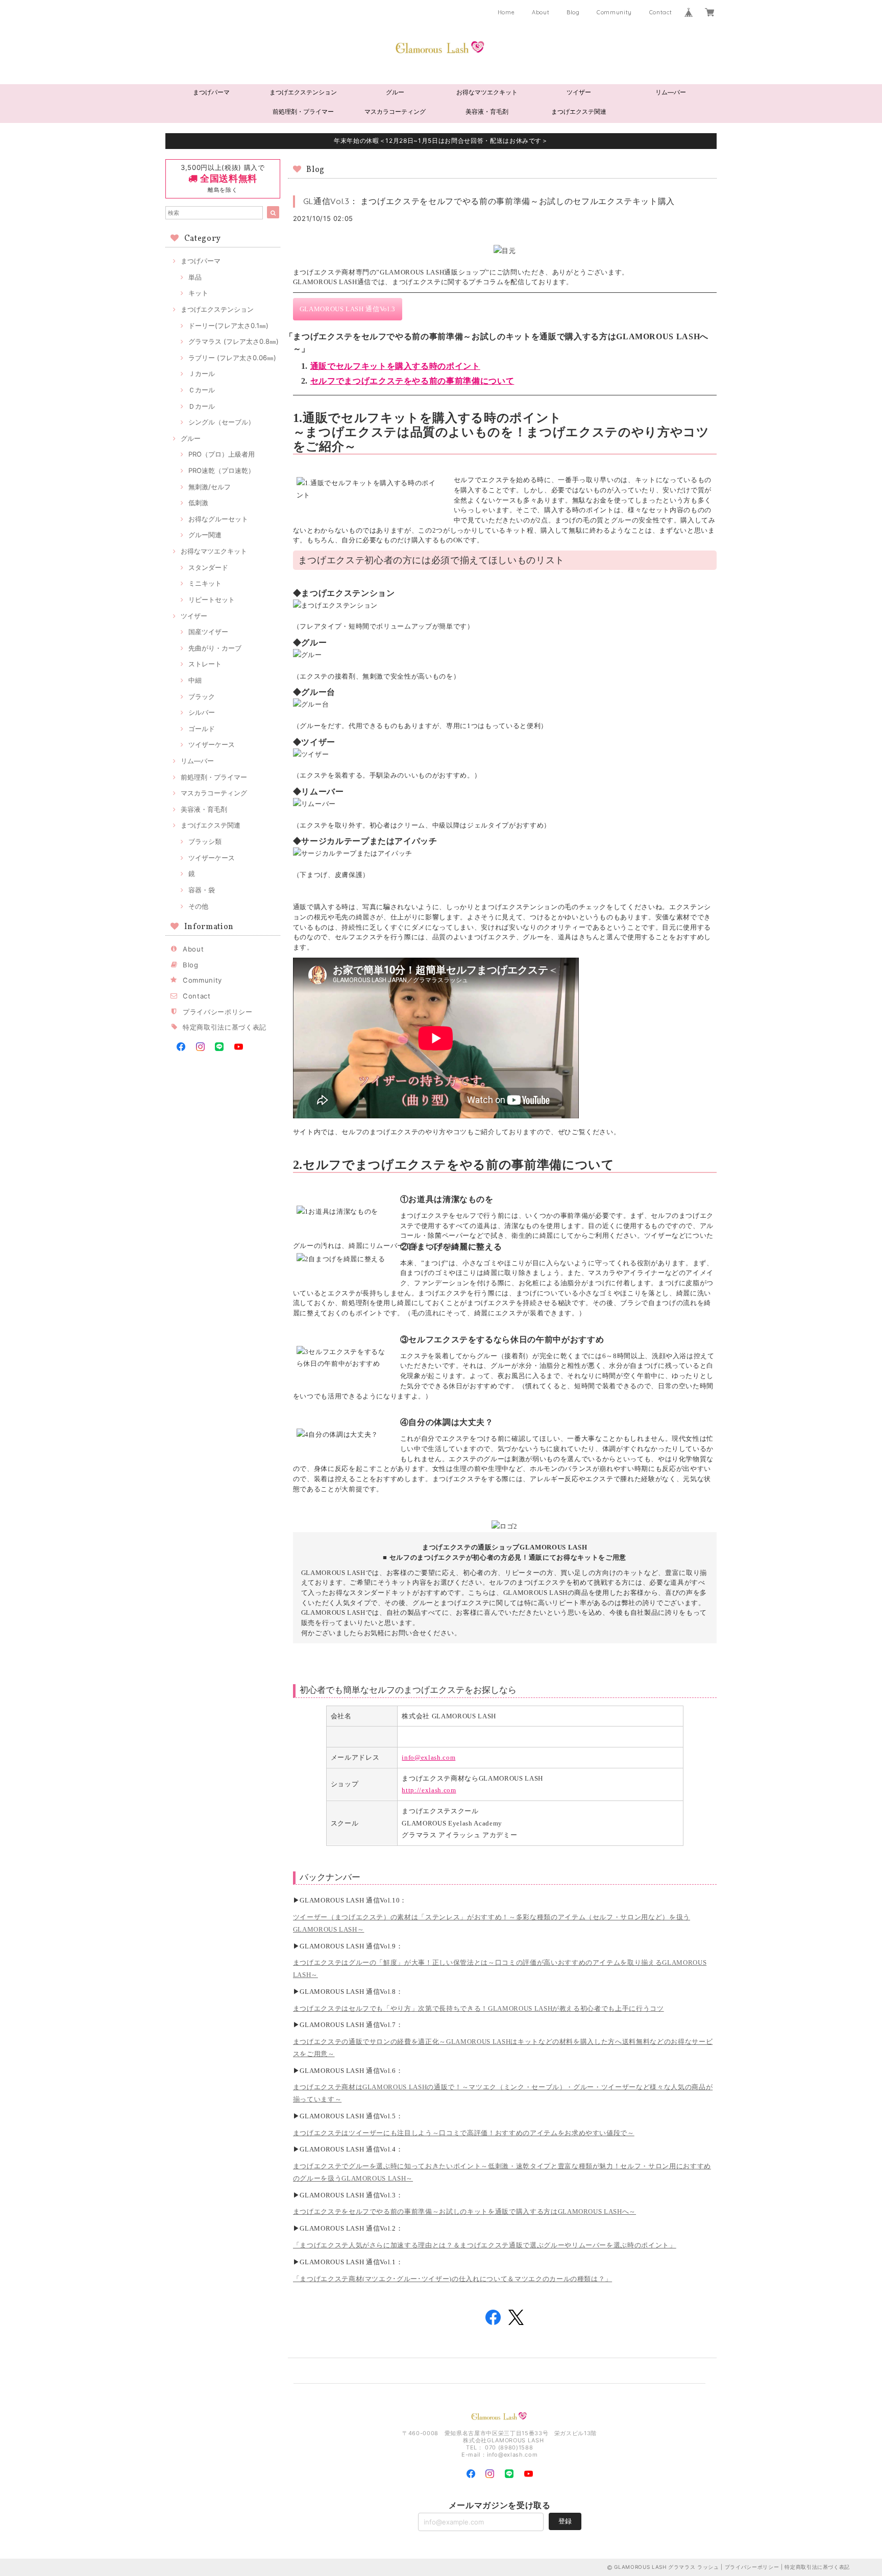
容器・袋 (202, 890)
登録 (565, 2521)
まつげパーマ (211, 92)
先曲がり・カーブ (215, 648)
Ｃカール (202, 390)
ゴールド (202, 729)
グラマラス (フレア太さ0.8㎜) (234, 341)
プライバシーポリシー (218, 1012)
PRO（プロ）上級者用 (222, 454)
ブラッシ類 (205, 841)
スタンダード (208, 567)
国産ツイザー (208, 632)
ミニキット (205, 583)
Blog (573, 12)
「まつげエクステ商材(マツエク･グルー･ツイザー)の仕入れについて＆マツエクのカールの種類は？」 (453, 2279)
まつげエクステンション (303, 92)
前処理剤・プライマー (303, 111)
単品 (195, 277)
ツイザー (579, 92)
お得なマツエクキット (487, 92)
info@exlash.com (428, 1757)
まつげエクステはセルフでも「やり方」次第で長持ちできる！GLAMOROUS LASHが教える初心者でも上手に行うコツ (479, 2008)
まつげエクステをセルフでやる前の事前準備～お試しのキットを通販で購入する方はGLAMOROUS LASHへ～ (464, 2211)
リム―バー (671, 92)
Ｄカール (202, 406)
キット (198, 293)
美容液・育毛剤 (487, 111)
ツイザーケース (212, 744)
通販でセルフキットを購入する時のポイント (395, 366)
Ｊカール (202, 373)
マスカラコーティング (395, 111)
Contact (661, 12)
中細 (195, 680)
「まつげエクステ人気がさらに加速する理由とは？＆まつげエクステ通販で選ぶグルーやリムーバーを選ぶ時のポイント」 (485, 2245)
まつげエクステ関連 (579, 111)
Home (506, 12)
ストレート (205, 664)
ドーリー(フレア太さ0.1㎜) (228, 326)
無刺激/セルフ (210, 487)
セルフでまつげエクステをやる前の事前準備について (412, 381)
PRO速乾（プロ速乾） (222, 470)
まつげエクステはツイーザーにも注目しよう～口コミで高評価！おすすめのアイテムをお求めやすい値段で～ (464, 2133)
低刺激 (198, 503)
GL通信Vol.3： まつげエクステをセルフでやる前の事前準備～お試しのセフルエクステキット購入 (489, 201)
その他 (198, 906)
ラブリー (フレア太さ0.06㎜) (232, 358)
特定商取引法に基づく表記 (225, 1027)
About (541, 12)
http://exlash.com (429, 1790)
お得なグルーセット (218, 519)
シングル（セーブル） (222, 422)
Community (614, 12)
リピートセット (212, 599)
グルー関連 (205, 535)
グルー (395, 92)
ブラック (202, 696)
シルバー (202, 712)
